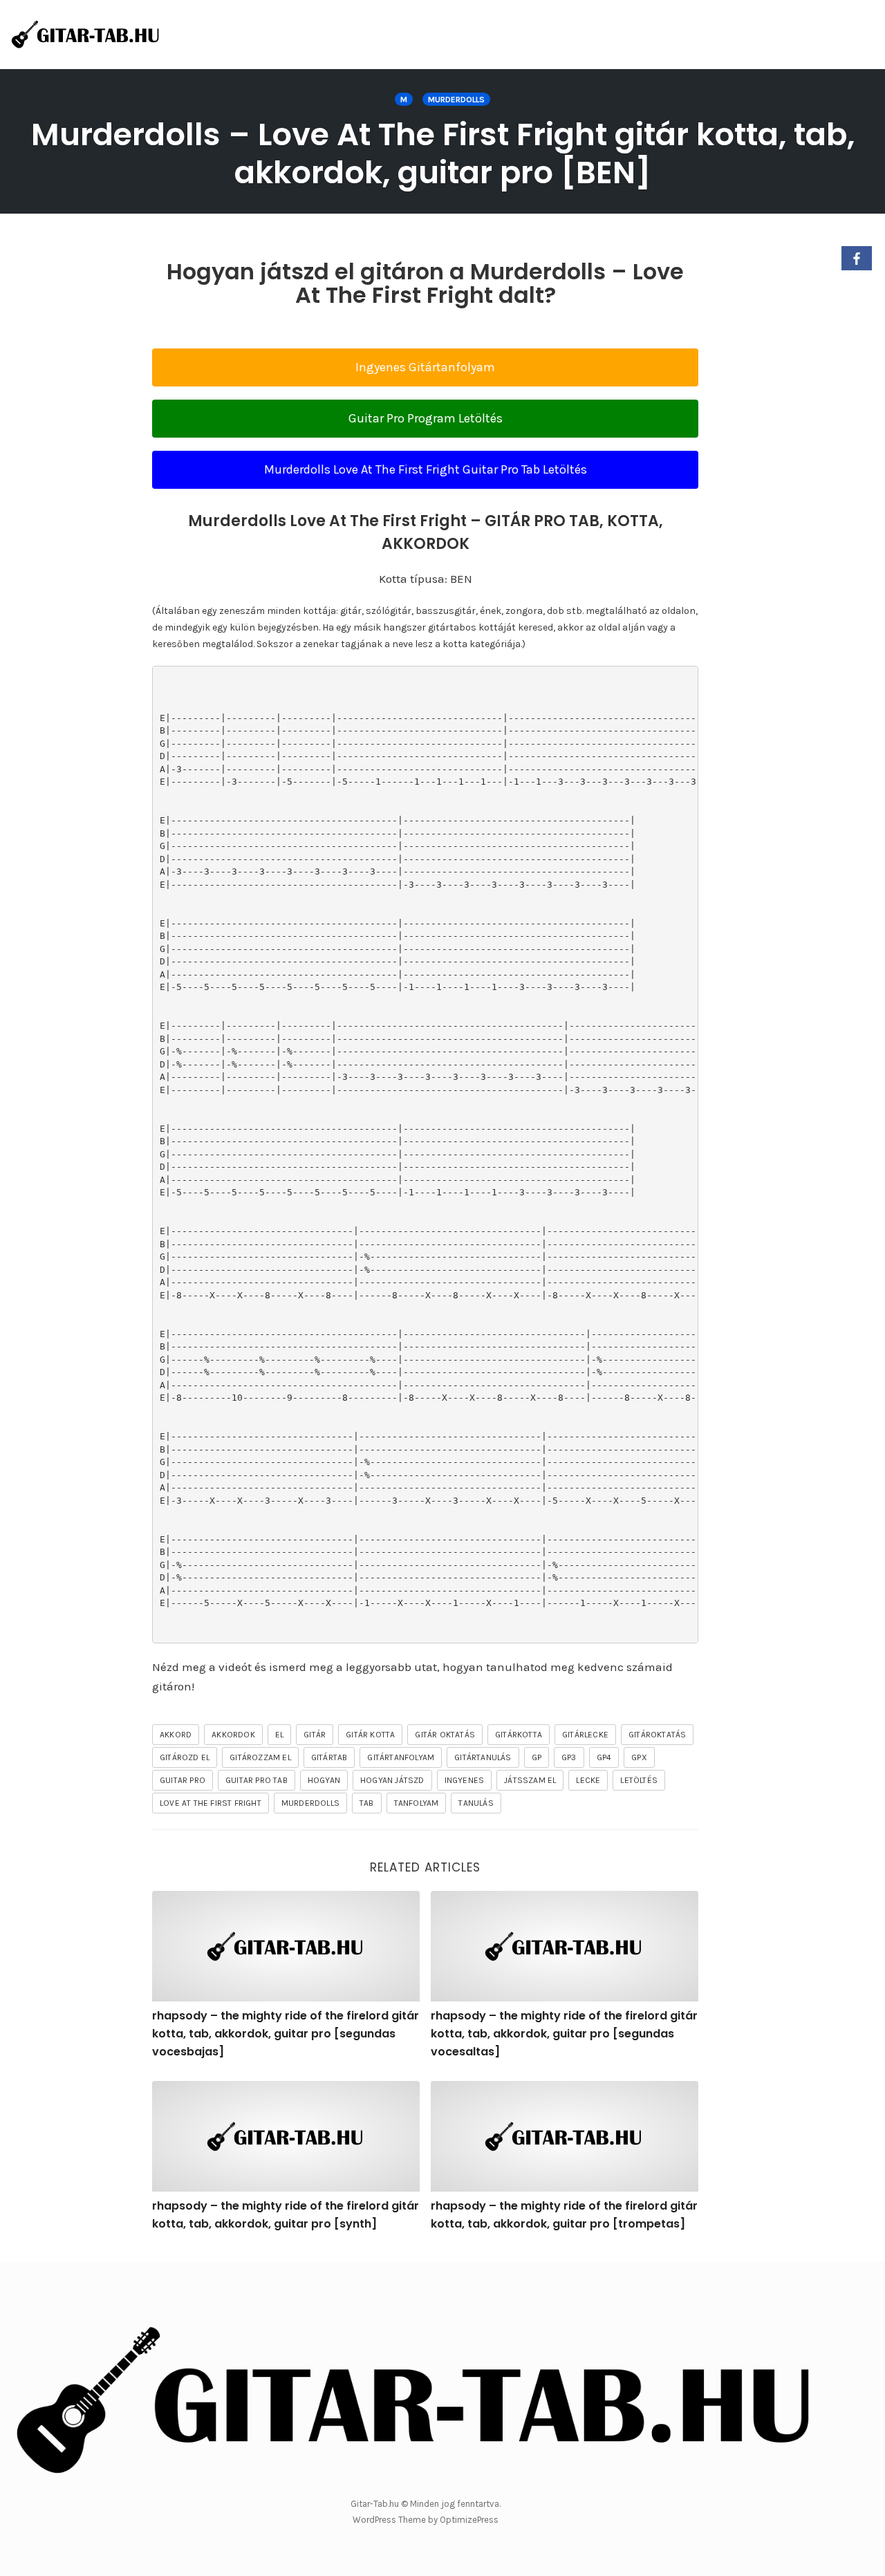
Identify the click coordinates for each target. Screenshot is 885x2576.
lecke (588, 1780)
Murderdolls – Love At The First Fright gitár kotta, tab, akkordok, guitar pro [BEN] (443, 153)
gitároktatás (657, 1735)
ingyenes (465, 1780)
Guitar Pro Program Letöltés (426, 418)
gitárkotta (519, 1735)
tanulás (476, 1803)
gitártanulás (483, 1757)
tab (367, 1803)
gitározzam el (260, 1757)
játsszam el (530, 1780)
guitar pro (183, 1780)
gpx (639, 1757)
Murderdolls (456, 100)
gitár (315, 1735)
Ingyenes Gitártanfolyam (425, 367)
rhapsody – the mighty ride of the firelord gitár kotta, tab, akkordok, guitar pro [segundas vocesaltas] (564, 2033)
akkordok (233, 1735)
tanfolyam (417, 1803)
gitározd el (185, 1757)
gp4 (604, 1757)
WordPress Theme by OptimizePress (426, 2520)
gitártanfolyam (401, 1757)
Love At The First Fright (211, 1803)
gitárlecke (585, 1735)
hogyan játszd (392, 1780)
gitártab (329, 1757)
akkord (176, 1735)
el (279, 1735)
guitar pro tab (257, 1780)
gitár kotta (370, 1735)
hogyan (324, 1780)
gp (537, 1757)
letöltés (639, 1780)
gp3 (569, 1757)
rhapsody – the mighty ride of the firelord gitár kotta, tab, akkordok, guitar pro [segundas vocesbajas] (286, 2033)
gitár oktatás (445, 1735)
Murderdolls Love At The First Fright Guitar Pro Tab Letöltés (426, 469)
